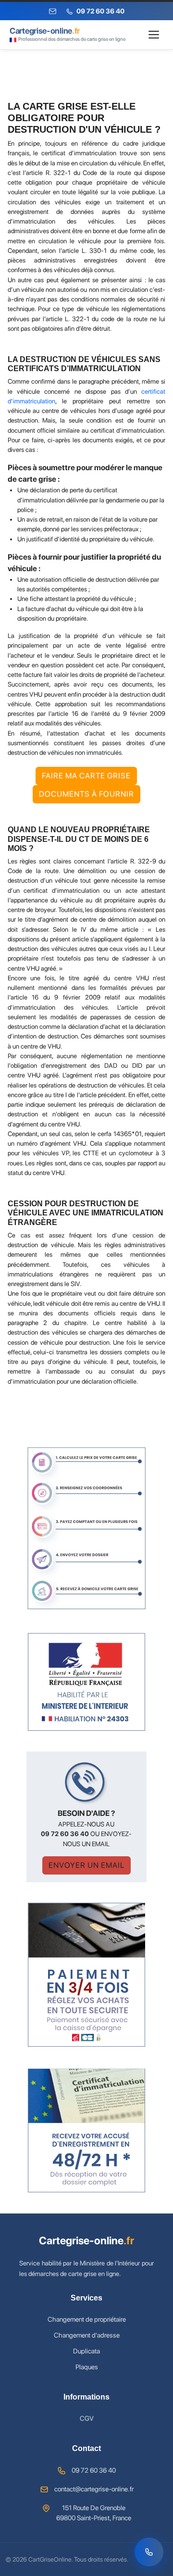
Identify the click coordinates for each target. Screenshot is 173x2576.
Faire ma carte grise (86, 776)
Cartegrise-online (86, 2240)
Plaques (87, 2367)
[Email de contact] (53, 11)
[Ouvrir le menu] (154, 35)
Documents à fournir (86, 794)
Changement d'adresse (87, 2335)
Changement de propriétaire (87, 2319)
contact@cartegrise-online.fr (94, 2489)
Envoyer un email (86, 1865)
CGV (87, 2418)
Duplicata (86, 2351)
